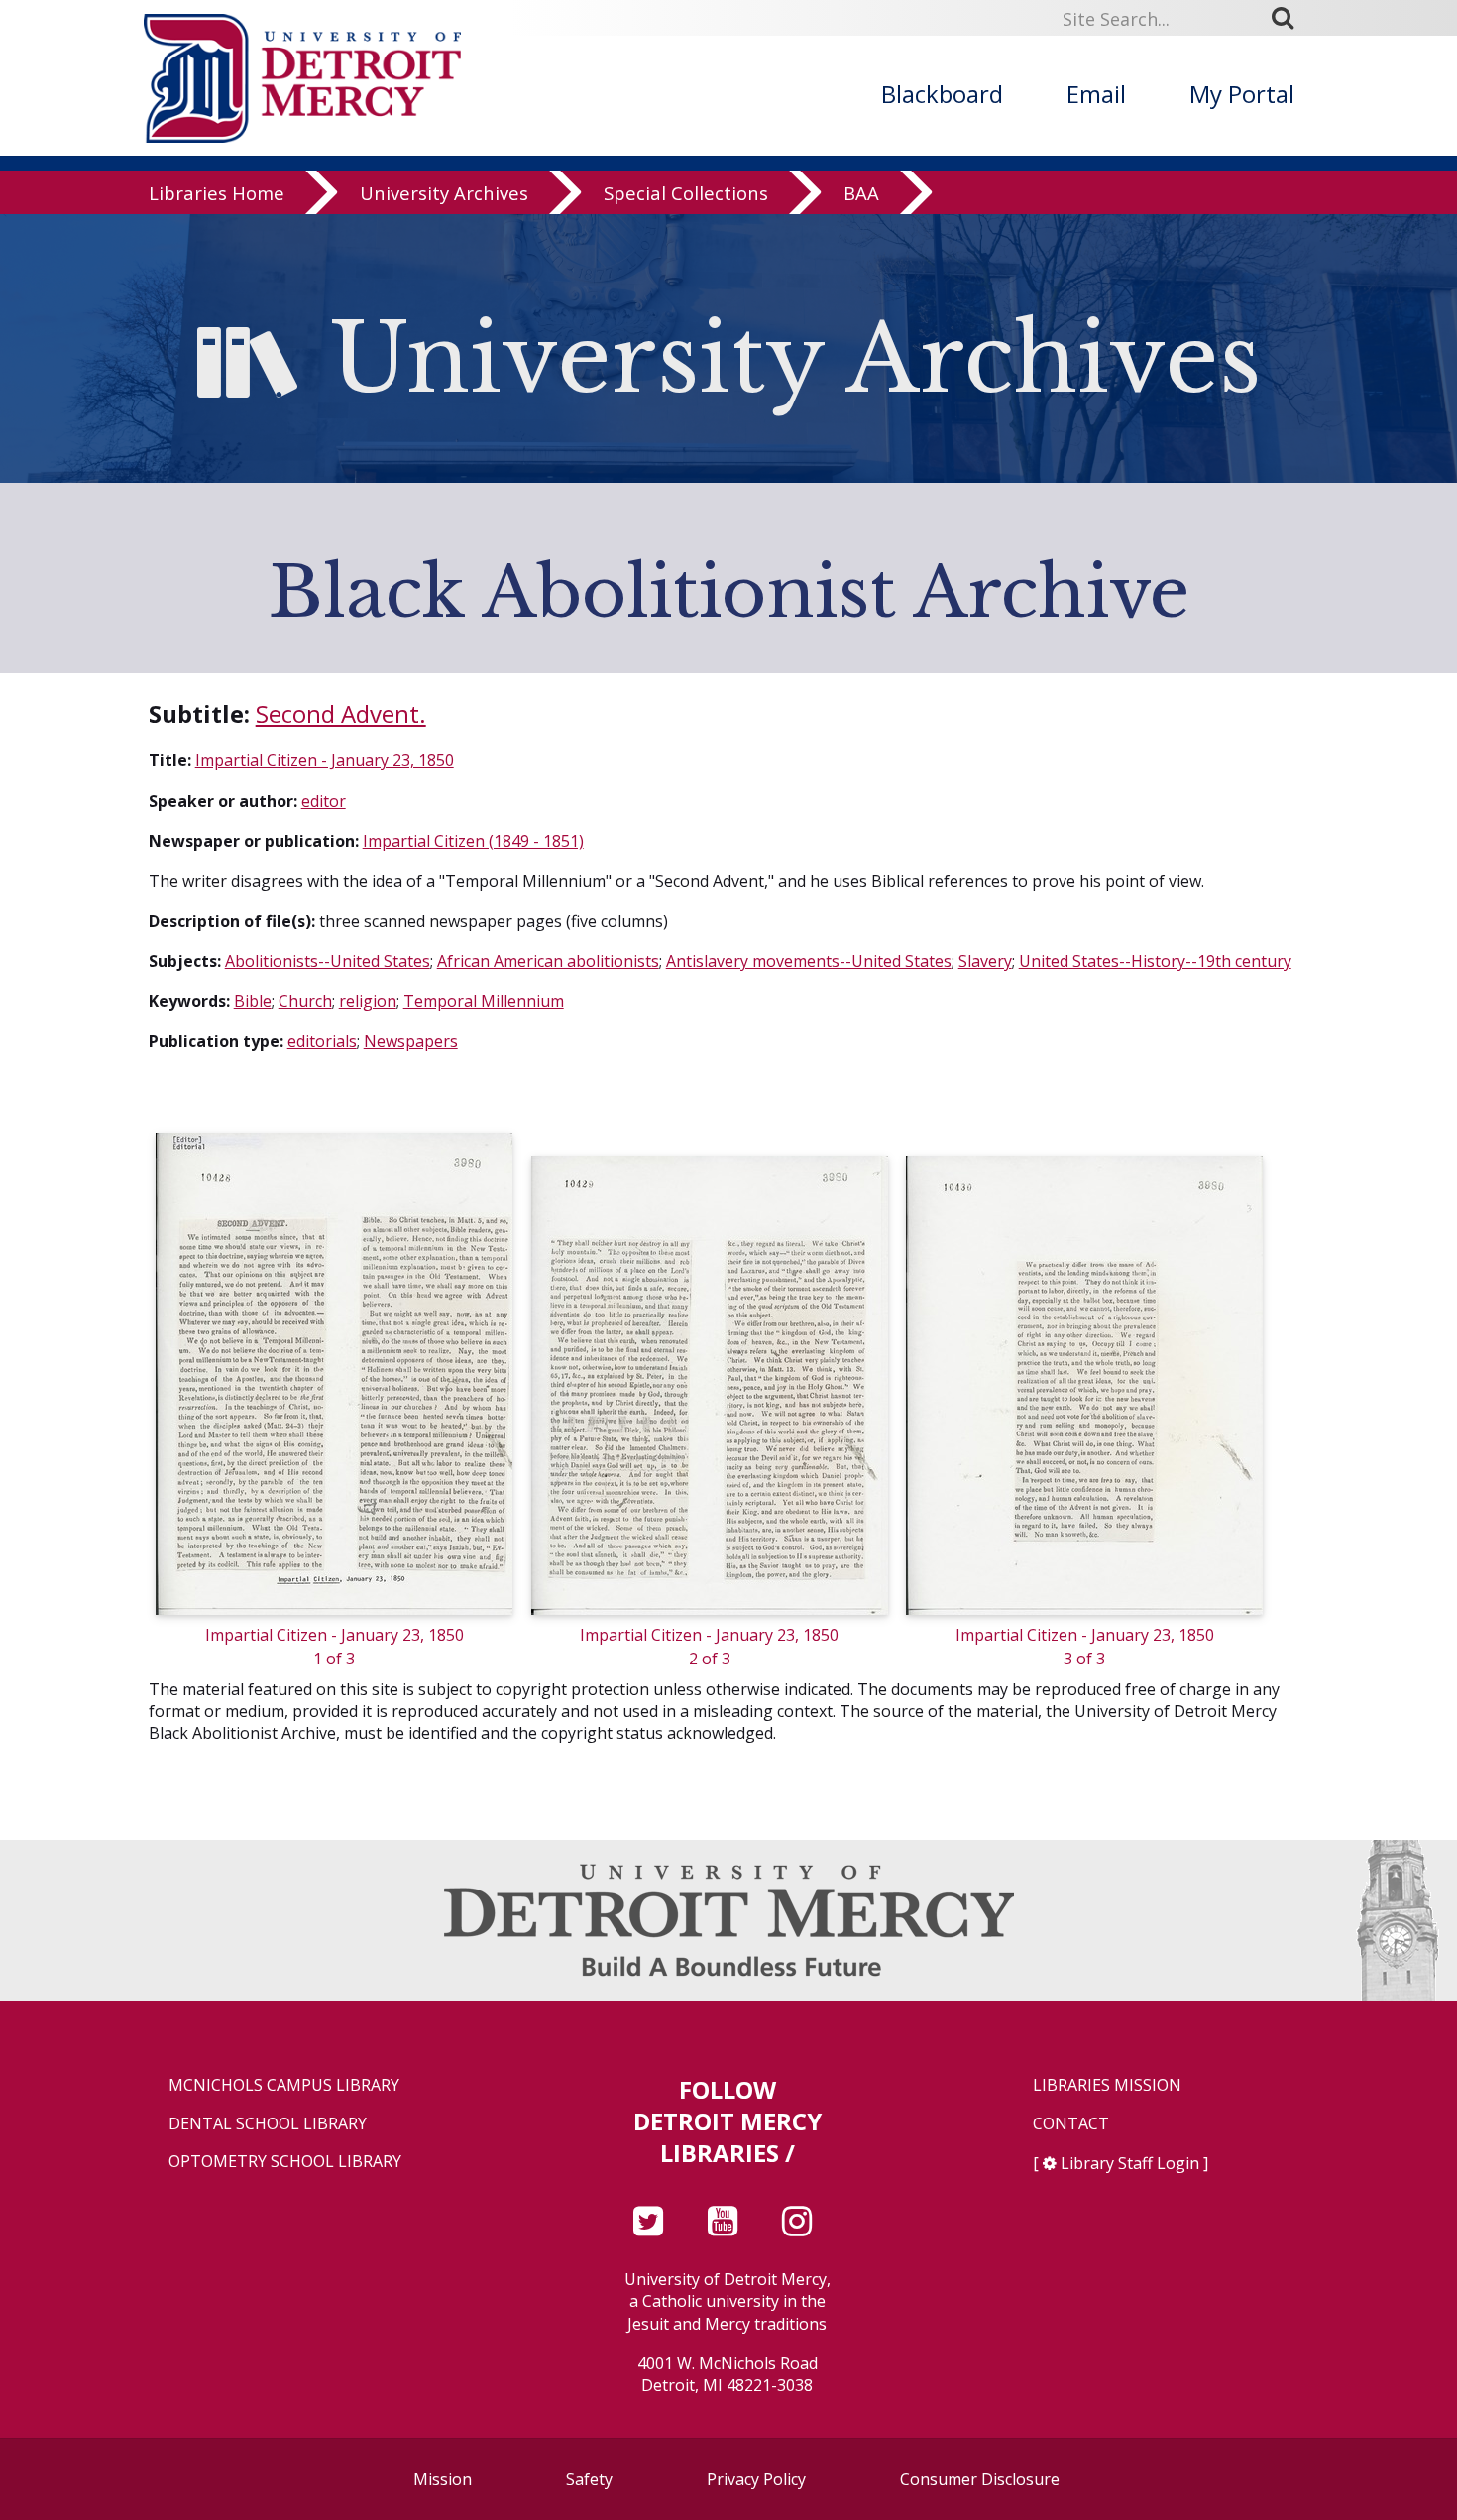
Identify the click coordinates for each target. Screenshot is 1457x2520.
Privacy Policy (756, 2479)
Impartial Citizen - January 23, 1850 (325, 760)
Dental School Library (268, 2124)
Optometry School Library (285, 2162)
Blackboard (942, 94)
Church (305, 1001)
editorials (322, 1041)
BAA (861, 193)
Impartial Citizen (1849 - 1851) (473, 841)
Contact (1071, 2124)
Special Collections (686, 193)
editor (324, 801)
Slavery (985, 961)
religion (368, 1001)
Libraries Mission (1107, 2085)
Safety (589, 2479)
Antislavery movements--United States (809, 961)
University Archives (444, 193)
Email (1096, 94)
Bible (253, 1001)
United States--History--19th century (1155, 961)
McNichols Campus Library (284, 2085)
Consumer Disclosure (980, 2479)
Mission (443, 2479)
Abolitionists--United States (328, 961)
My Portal (1242, 94)
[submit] (1289, 18)
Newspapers (411, 1041)
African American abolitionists (548, 961)
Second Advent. (341, 713)
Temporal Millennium (484, 1001)
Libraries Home (217, 193)
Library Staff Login (1130, 2163)
